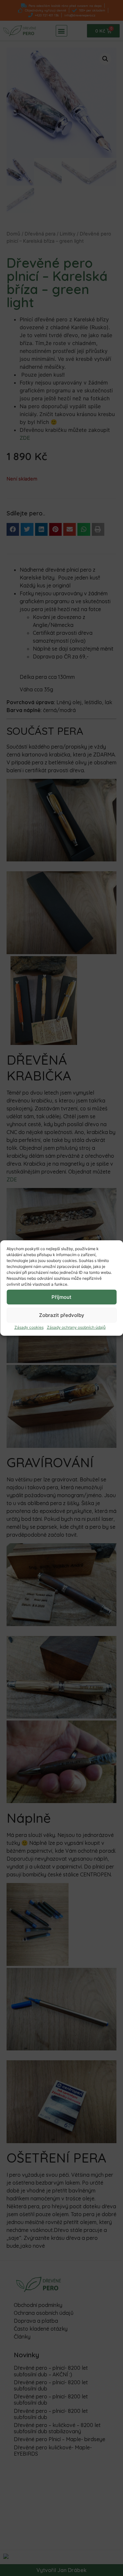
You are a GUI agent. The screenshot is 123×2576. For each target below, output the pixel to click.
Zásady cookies (29, 1327)
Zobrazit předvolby (62, 1315)
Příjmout (61, 1297)
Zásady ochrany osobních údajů (76, 1327)
